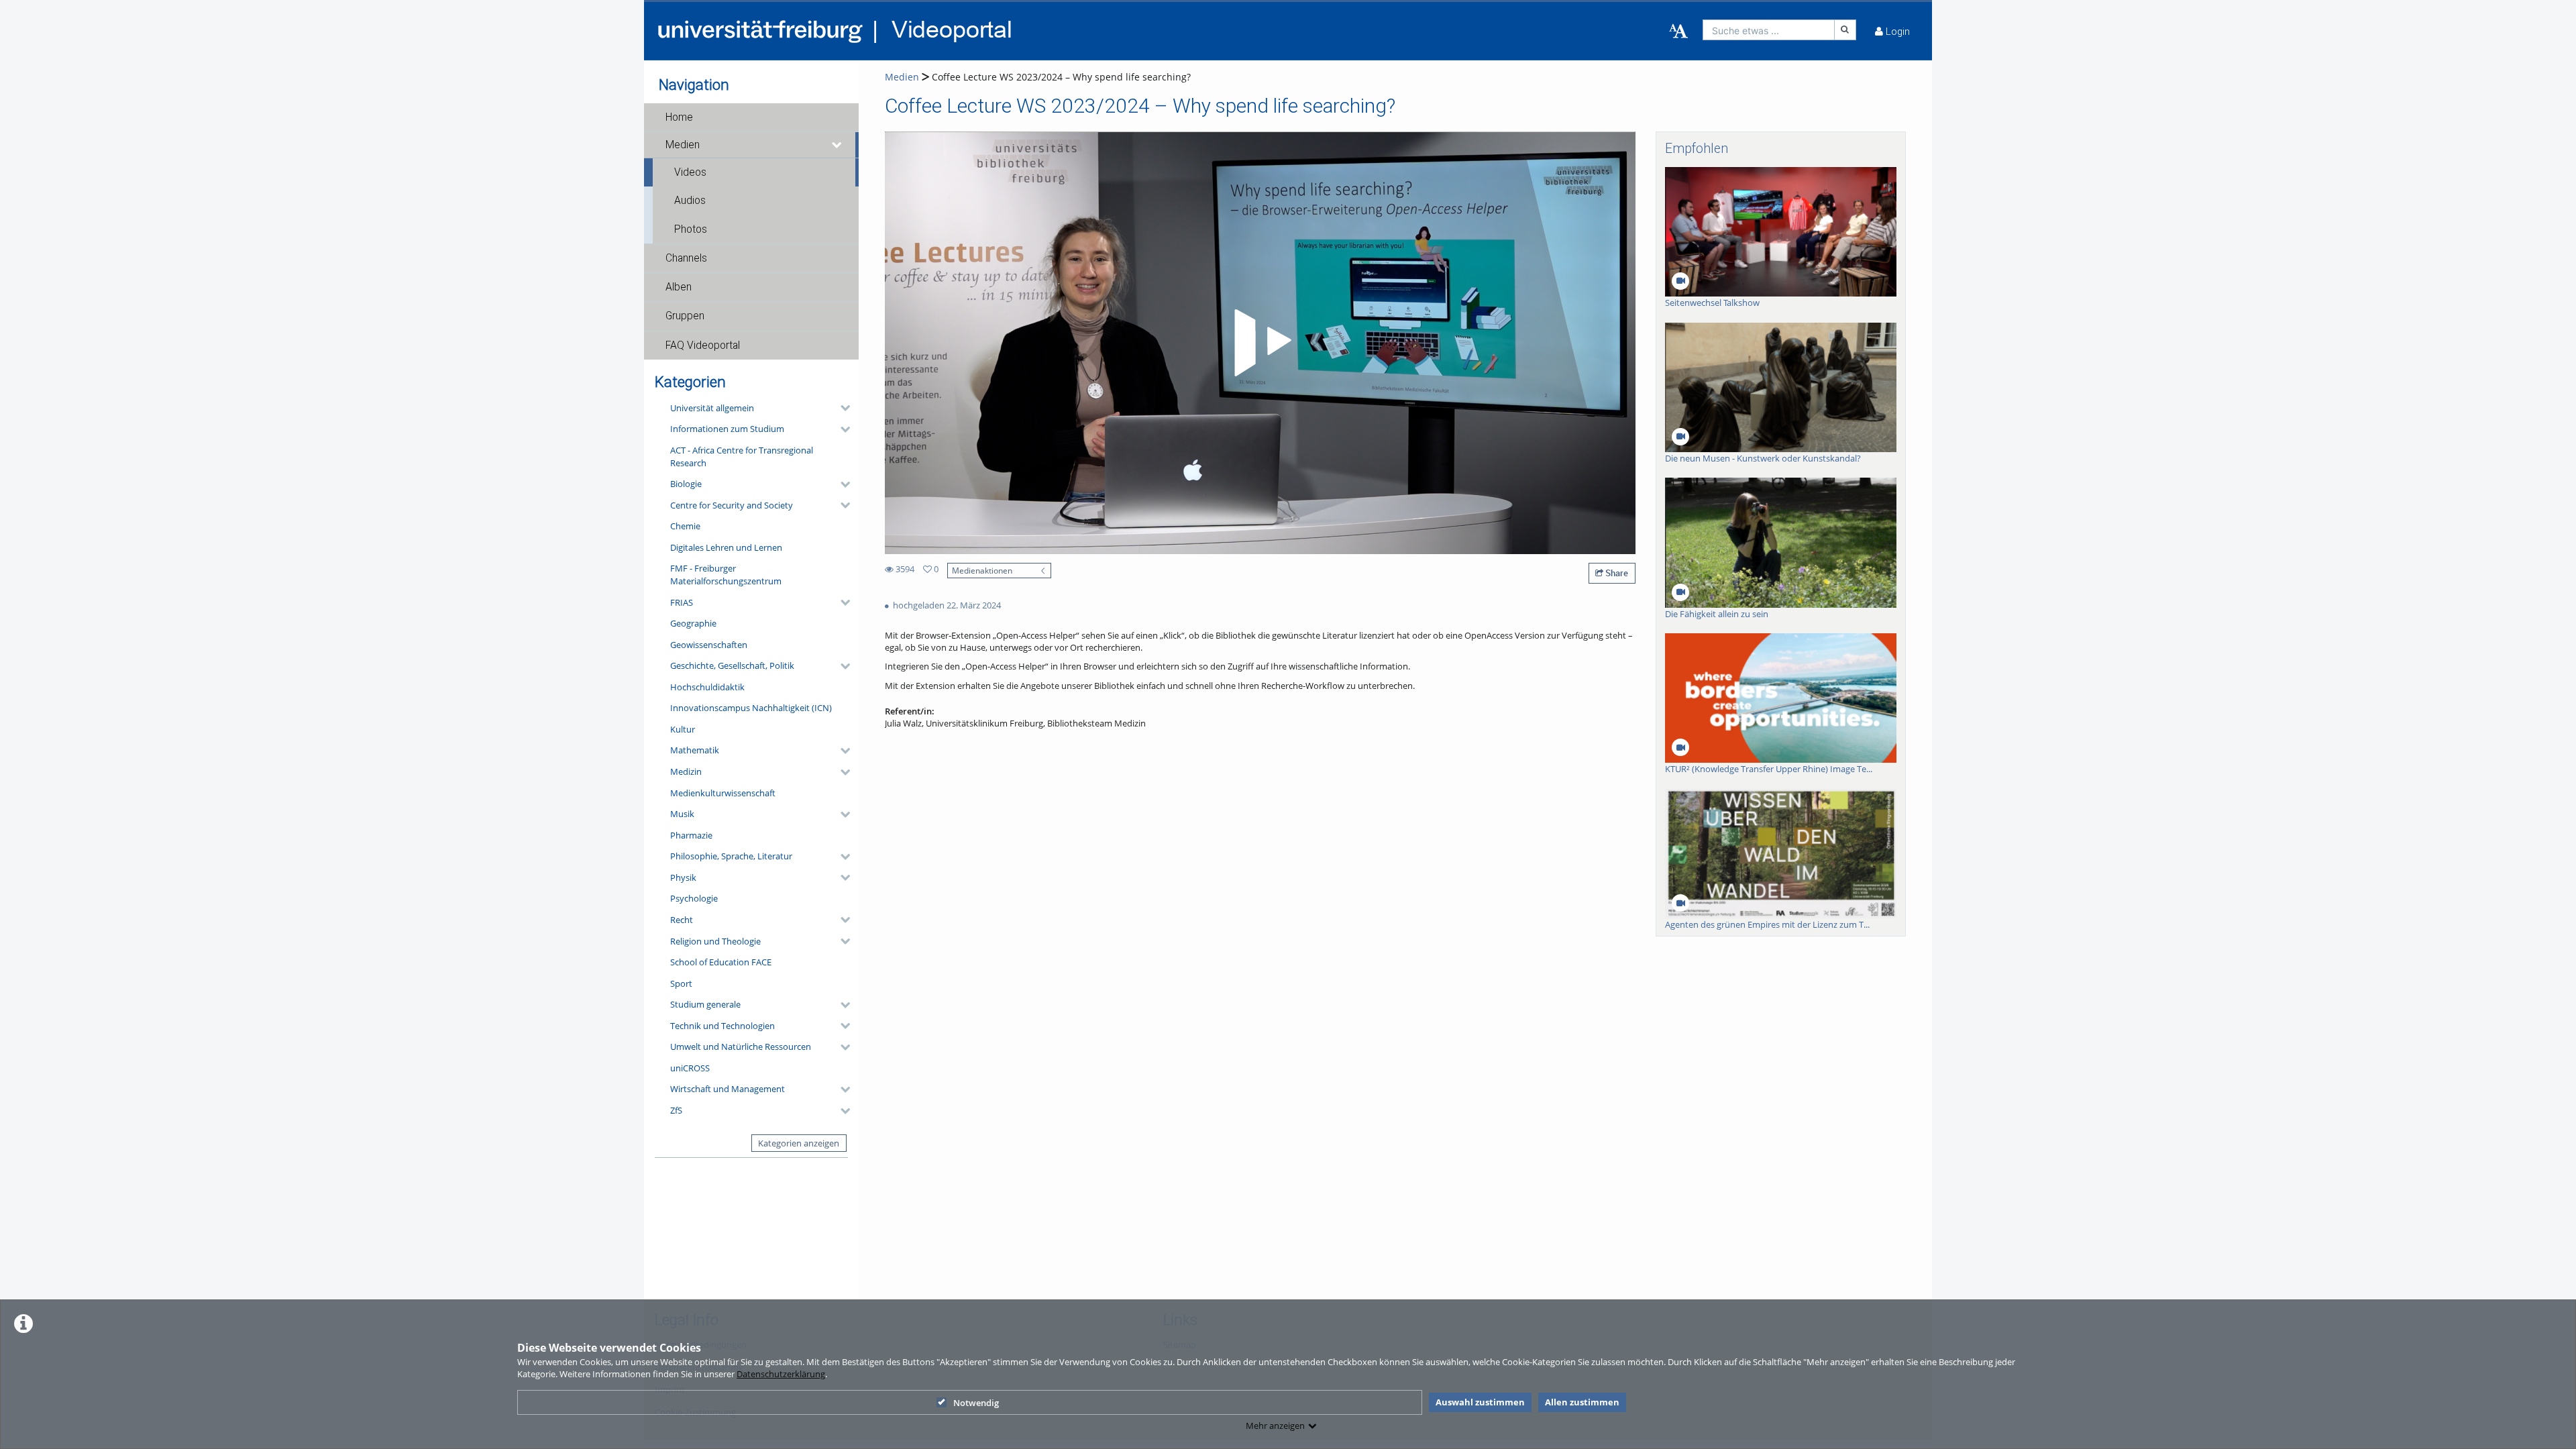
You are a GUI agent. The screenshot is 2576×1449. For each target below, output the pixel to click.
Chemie (685, 526)
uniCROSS (690, 1068)
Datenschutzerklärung (781, 1374)
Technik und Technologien (722, 1026)
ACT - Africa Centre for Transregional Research (742, 457)
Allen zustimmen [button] (1582, 1402)
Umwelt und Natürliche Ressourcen (741, 1046)
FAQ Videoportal (703, 345)
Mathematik (695, 750)
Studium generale (705, 1004)
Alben (679, 287)
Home (679, 117)
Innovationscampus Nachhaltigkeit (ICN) (751, 708)
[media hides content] (837, 145)
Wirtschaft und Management (728, 1089)
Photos (691, 229)
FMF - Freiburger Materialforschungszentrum (726, 575)
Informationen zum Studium (727, 429)
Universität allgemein (712, 408)
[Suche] (1845, 30)
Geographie (693, 623)
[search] (1769, 30)
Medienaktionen (982, 570)
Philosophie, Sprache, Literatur (731, 856)
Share (1616, 573)
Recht (682, 920)
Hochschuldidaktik (707, 687)
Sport (681, 983)
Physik (683, 877)
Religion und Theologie (715, 941)
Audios (690, 201)
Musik (682, 814)
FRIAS (682, 602)
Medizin (686, 771)
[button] (751, 117)
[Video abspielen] (1260, 343)
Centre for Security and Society (732, 505)
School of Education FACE (721, 962)
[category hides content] (841, 408)
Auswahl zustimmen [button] (1480, 1402)
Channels (686, 258)
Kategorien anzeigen (799, 1143)
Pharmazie (691, 835)
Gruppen (685, 316)
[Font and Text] (1678, 32)
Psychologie (694, 898)
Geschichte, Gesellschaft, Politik (732, 665)
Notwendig (976, 1403)
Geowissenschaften (709, 645)
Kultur (683, 729)
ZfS (676, 1110)
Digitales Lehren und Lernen (726, 547)
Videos (690, 172)
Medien (683, 145)
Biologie (686, 484)
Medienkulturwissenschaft (723, 793)
